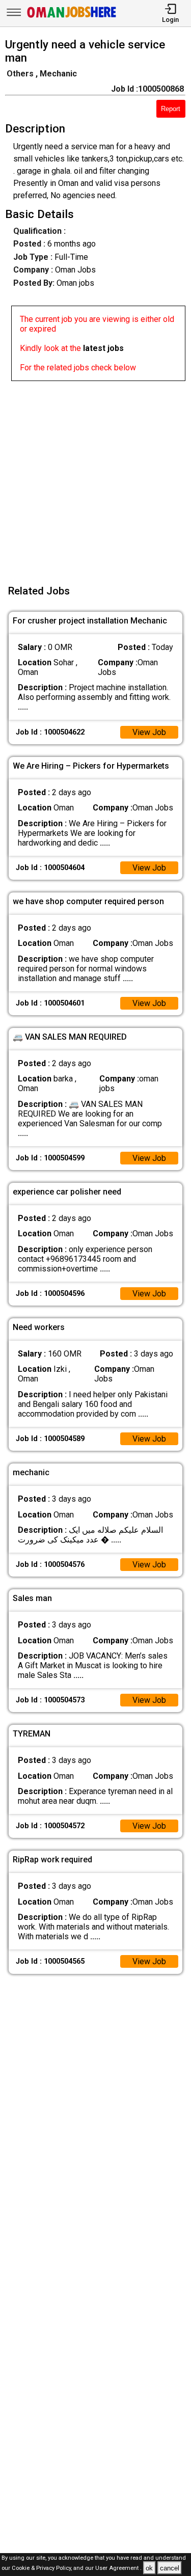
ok (149, 2568)
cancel (170, 2568)
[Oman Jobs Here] (72, 18)
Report (171, 109)
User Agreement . (118, 2569)
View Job (149, 732)
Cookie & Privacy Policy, (43, 2569)
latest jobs (103, 348)
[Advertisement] (95, 477)
